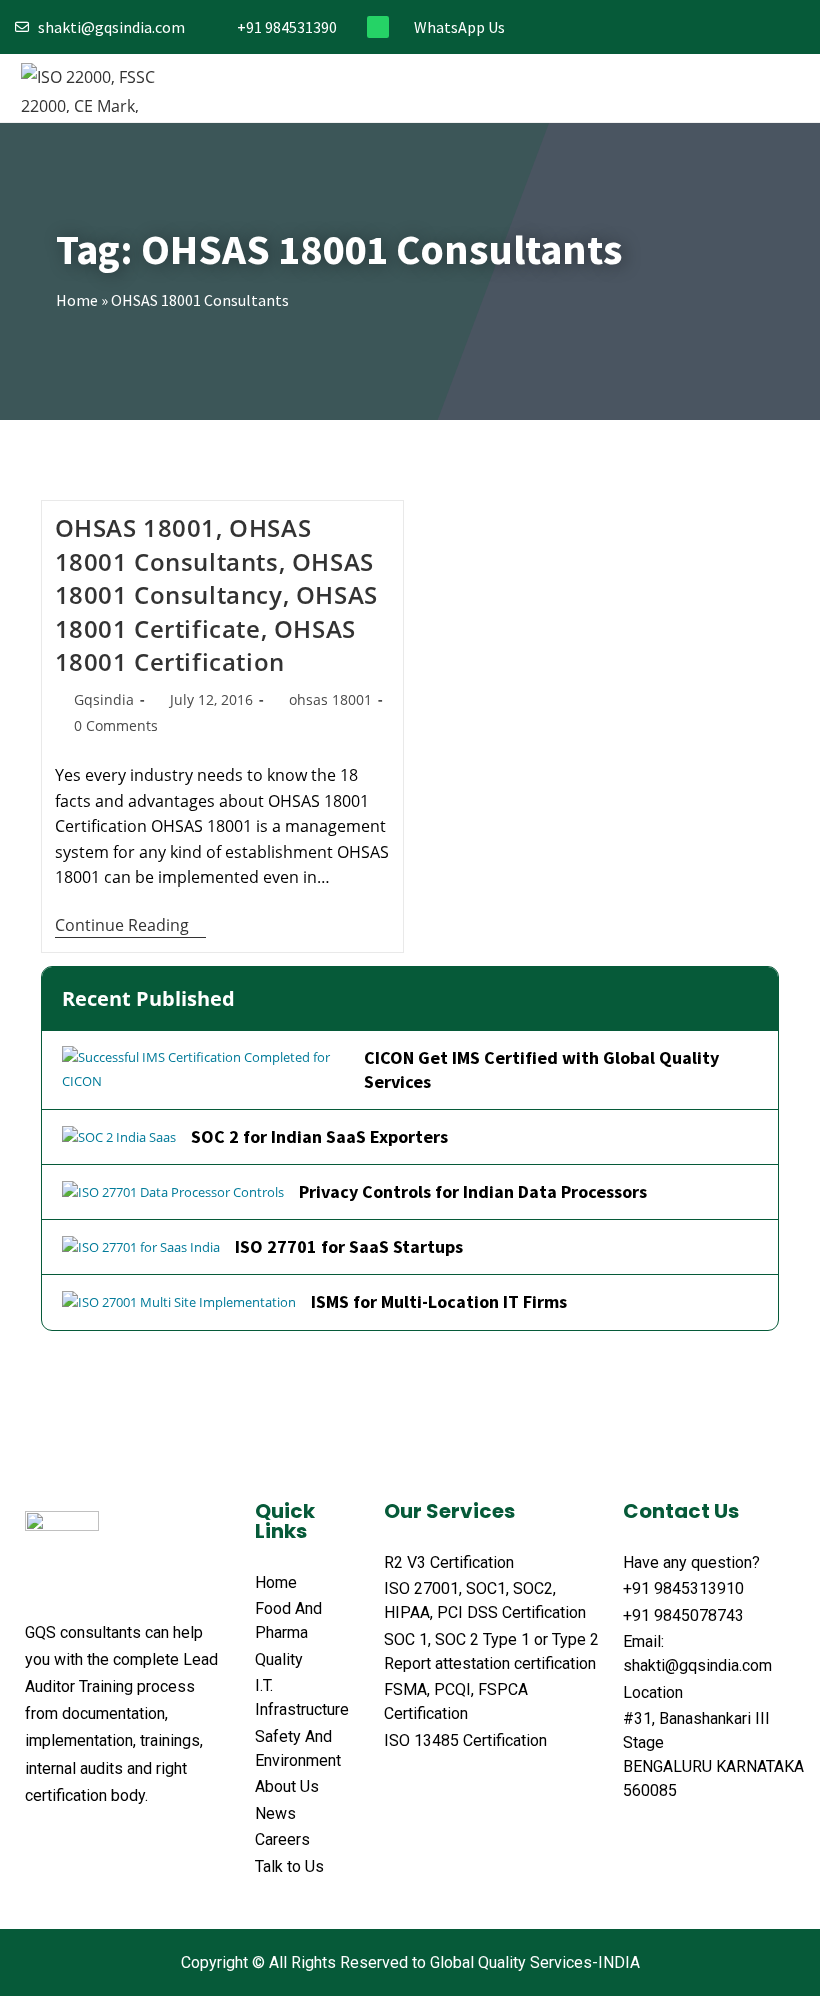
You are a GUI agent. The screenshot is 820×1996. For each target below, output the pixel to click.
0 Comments (116, 725)
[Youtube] (797, 27)
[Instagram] (731, 27)
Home (77, 300)
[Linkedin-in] (764, 27)
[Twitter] (698, 27)
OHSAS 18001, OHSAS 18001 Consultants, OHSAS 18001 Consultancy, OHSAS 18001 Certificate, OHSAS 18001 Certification (216, 594)
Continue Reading (130, 926)
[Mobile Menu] (788, 88)
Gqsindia (104, 699)
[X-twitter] (73, 1845)
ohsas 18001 (330, 699)
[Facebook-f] (665, 27)
